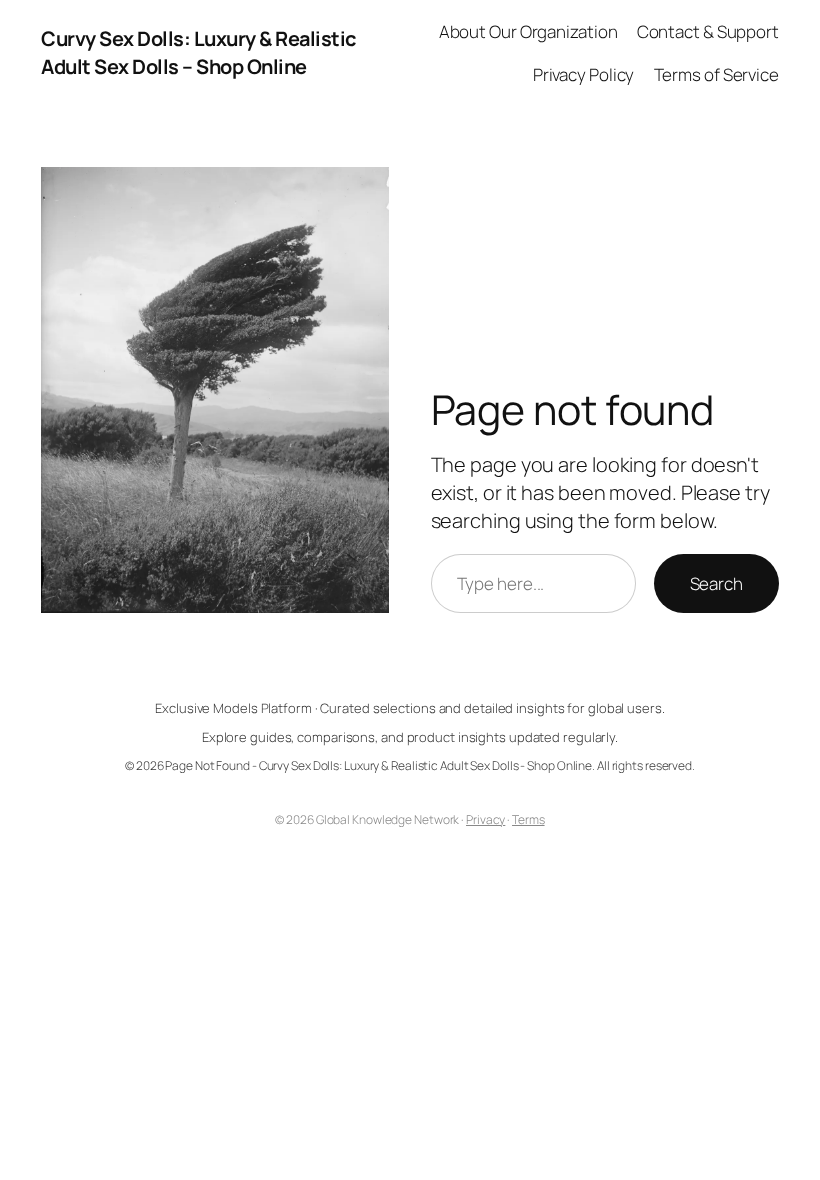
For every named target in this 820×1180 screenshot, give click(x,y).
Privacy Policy (584, 74)
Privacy (485, 819)
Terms (528, 819)
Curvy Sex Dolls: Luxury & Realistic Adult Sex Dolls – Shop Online (198, 52)
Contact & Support (708, 31)
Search (716, 583)
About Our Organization (528, 31)
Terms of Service (716, 74)
